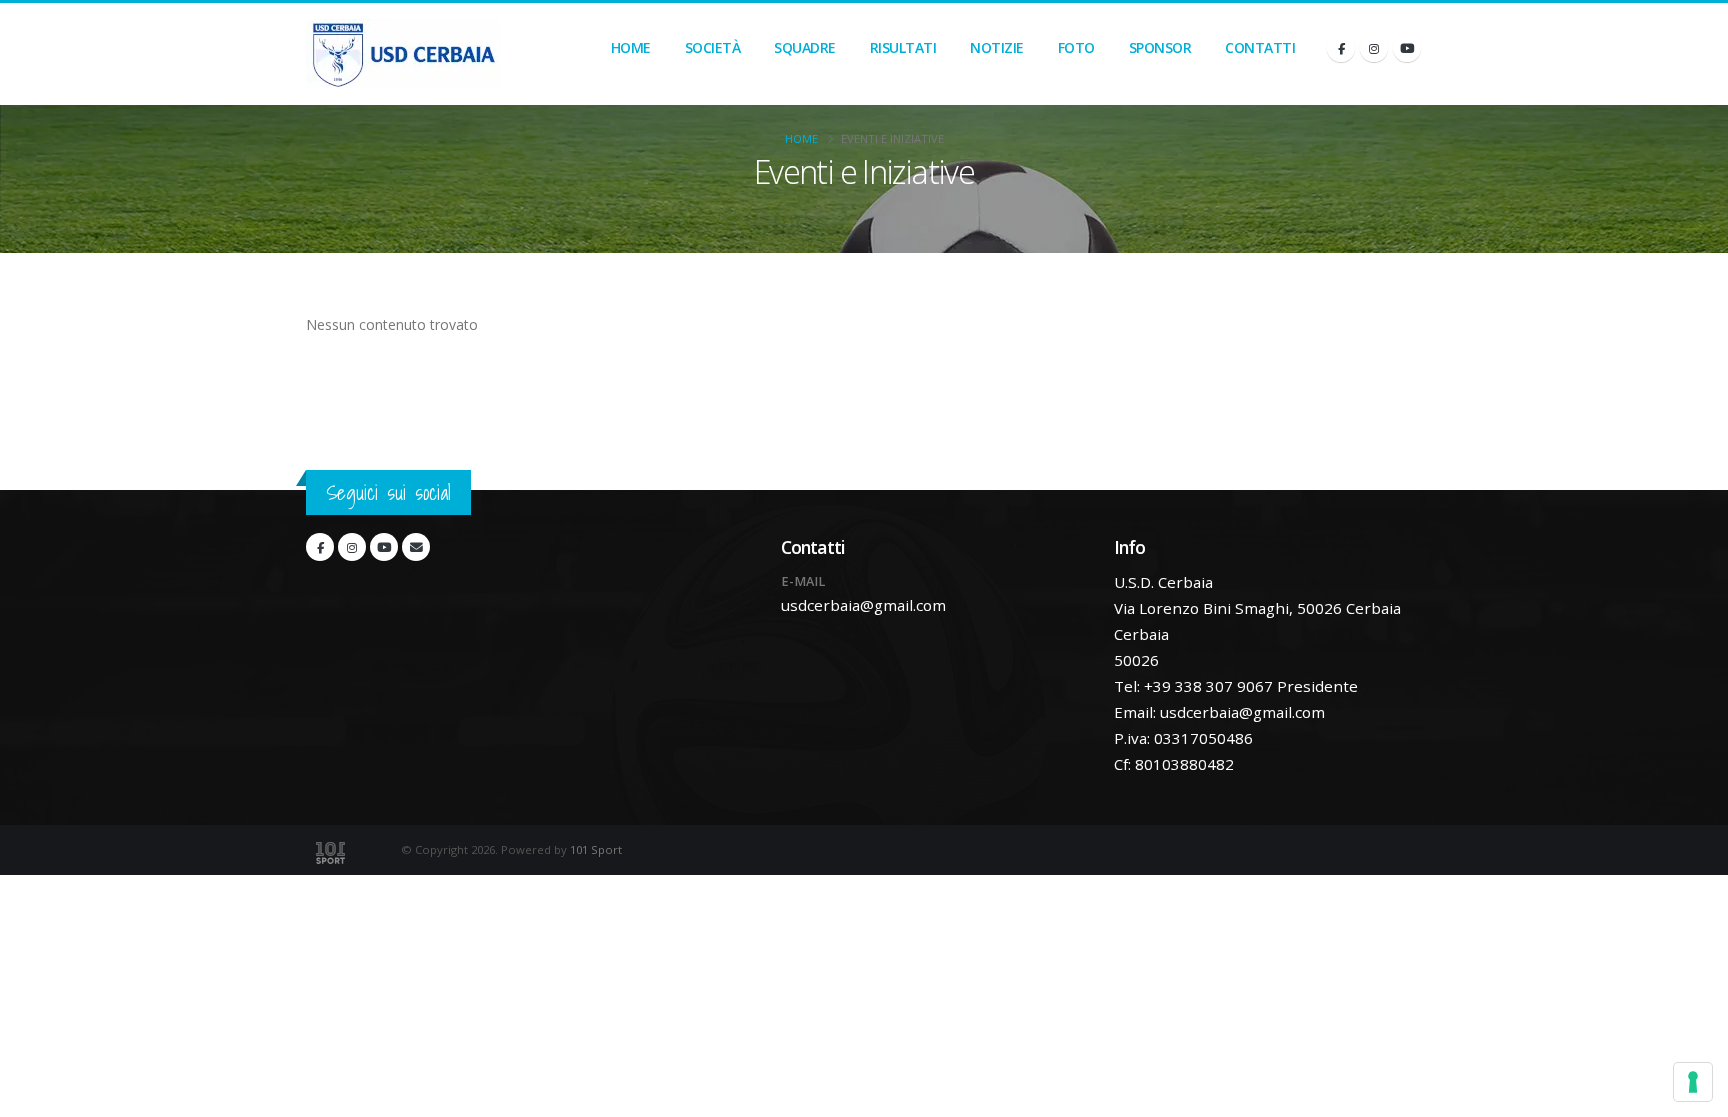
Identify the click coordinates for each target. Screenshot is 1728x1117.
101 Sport (596, 849)
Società (713, 47)
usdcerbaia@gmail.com (863, 605)
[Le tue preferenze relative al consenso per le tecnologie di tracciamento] (1693, 1082)
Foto (1076, 47)
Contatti (1260, 47)
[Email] (416, 547)
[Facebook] (1341, 48)
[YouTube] (1407, 48)
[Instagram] (1374, 48)
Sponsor (1160, 47)
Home (631, 47)
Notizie (997, 47)
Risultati (903, 47)
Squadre (805, 47)
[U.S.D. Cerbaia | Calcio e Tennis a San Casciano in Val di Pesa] (403, 54)
